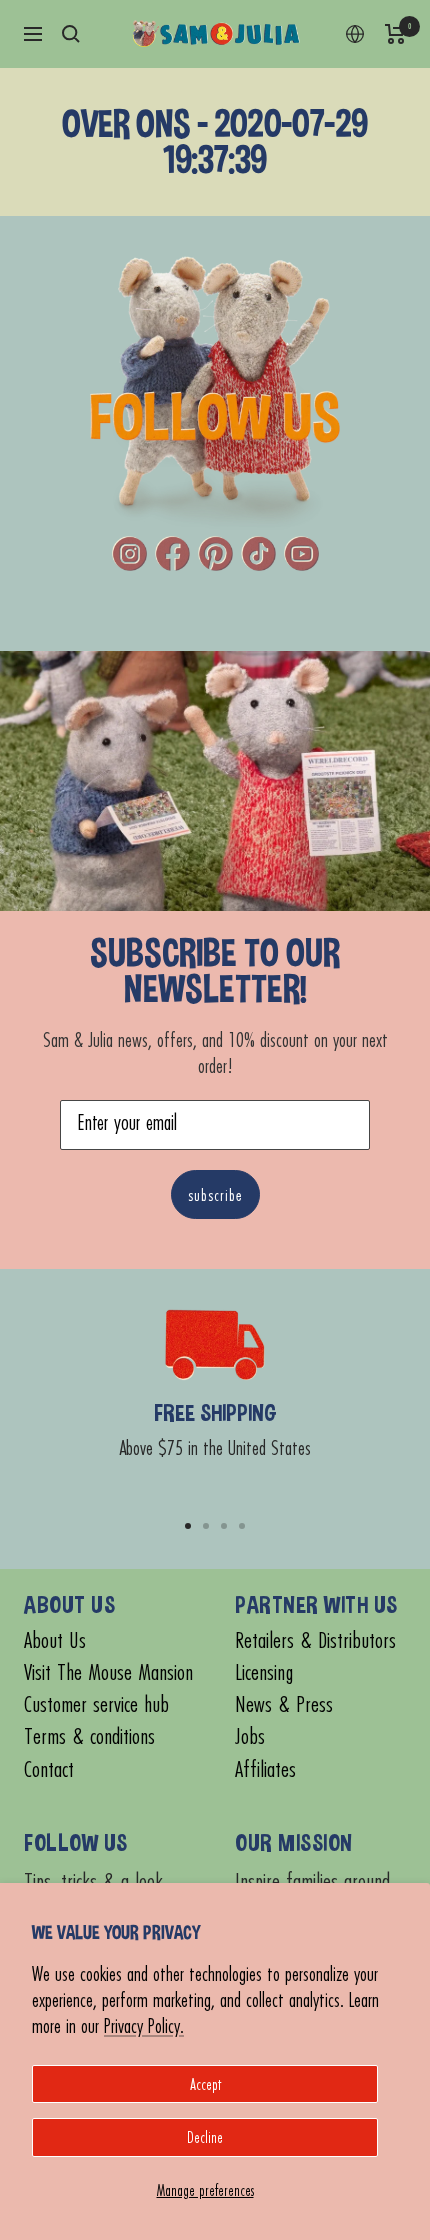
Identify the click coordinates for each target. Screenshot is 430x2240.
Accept (205, 2084)
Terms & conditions (89, 1736)
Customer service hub (96, 1704)
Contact (49, 1769)
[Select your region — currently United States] (355, 34)
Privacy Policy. (144, 2025)
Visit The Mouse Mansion (108, 1672)
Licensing (264, 1672)
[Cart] (395, 34)
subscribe (215, 1194)
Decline (205, 2137)
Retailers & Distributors (315, 1640)
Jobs (250, 1736)
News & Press (284, 1704)
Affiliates (265, 1769)
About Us (55, 1640)
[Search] (71, 34)
